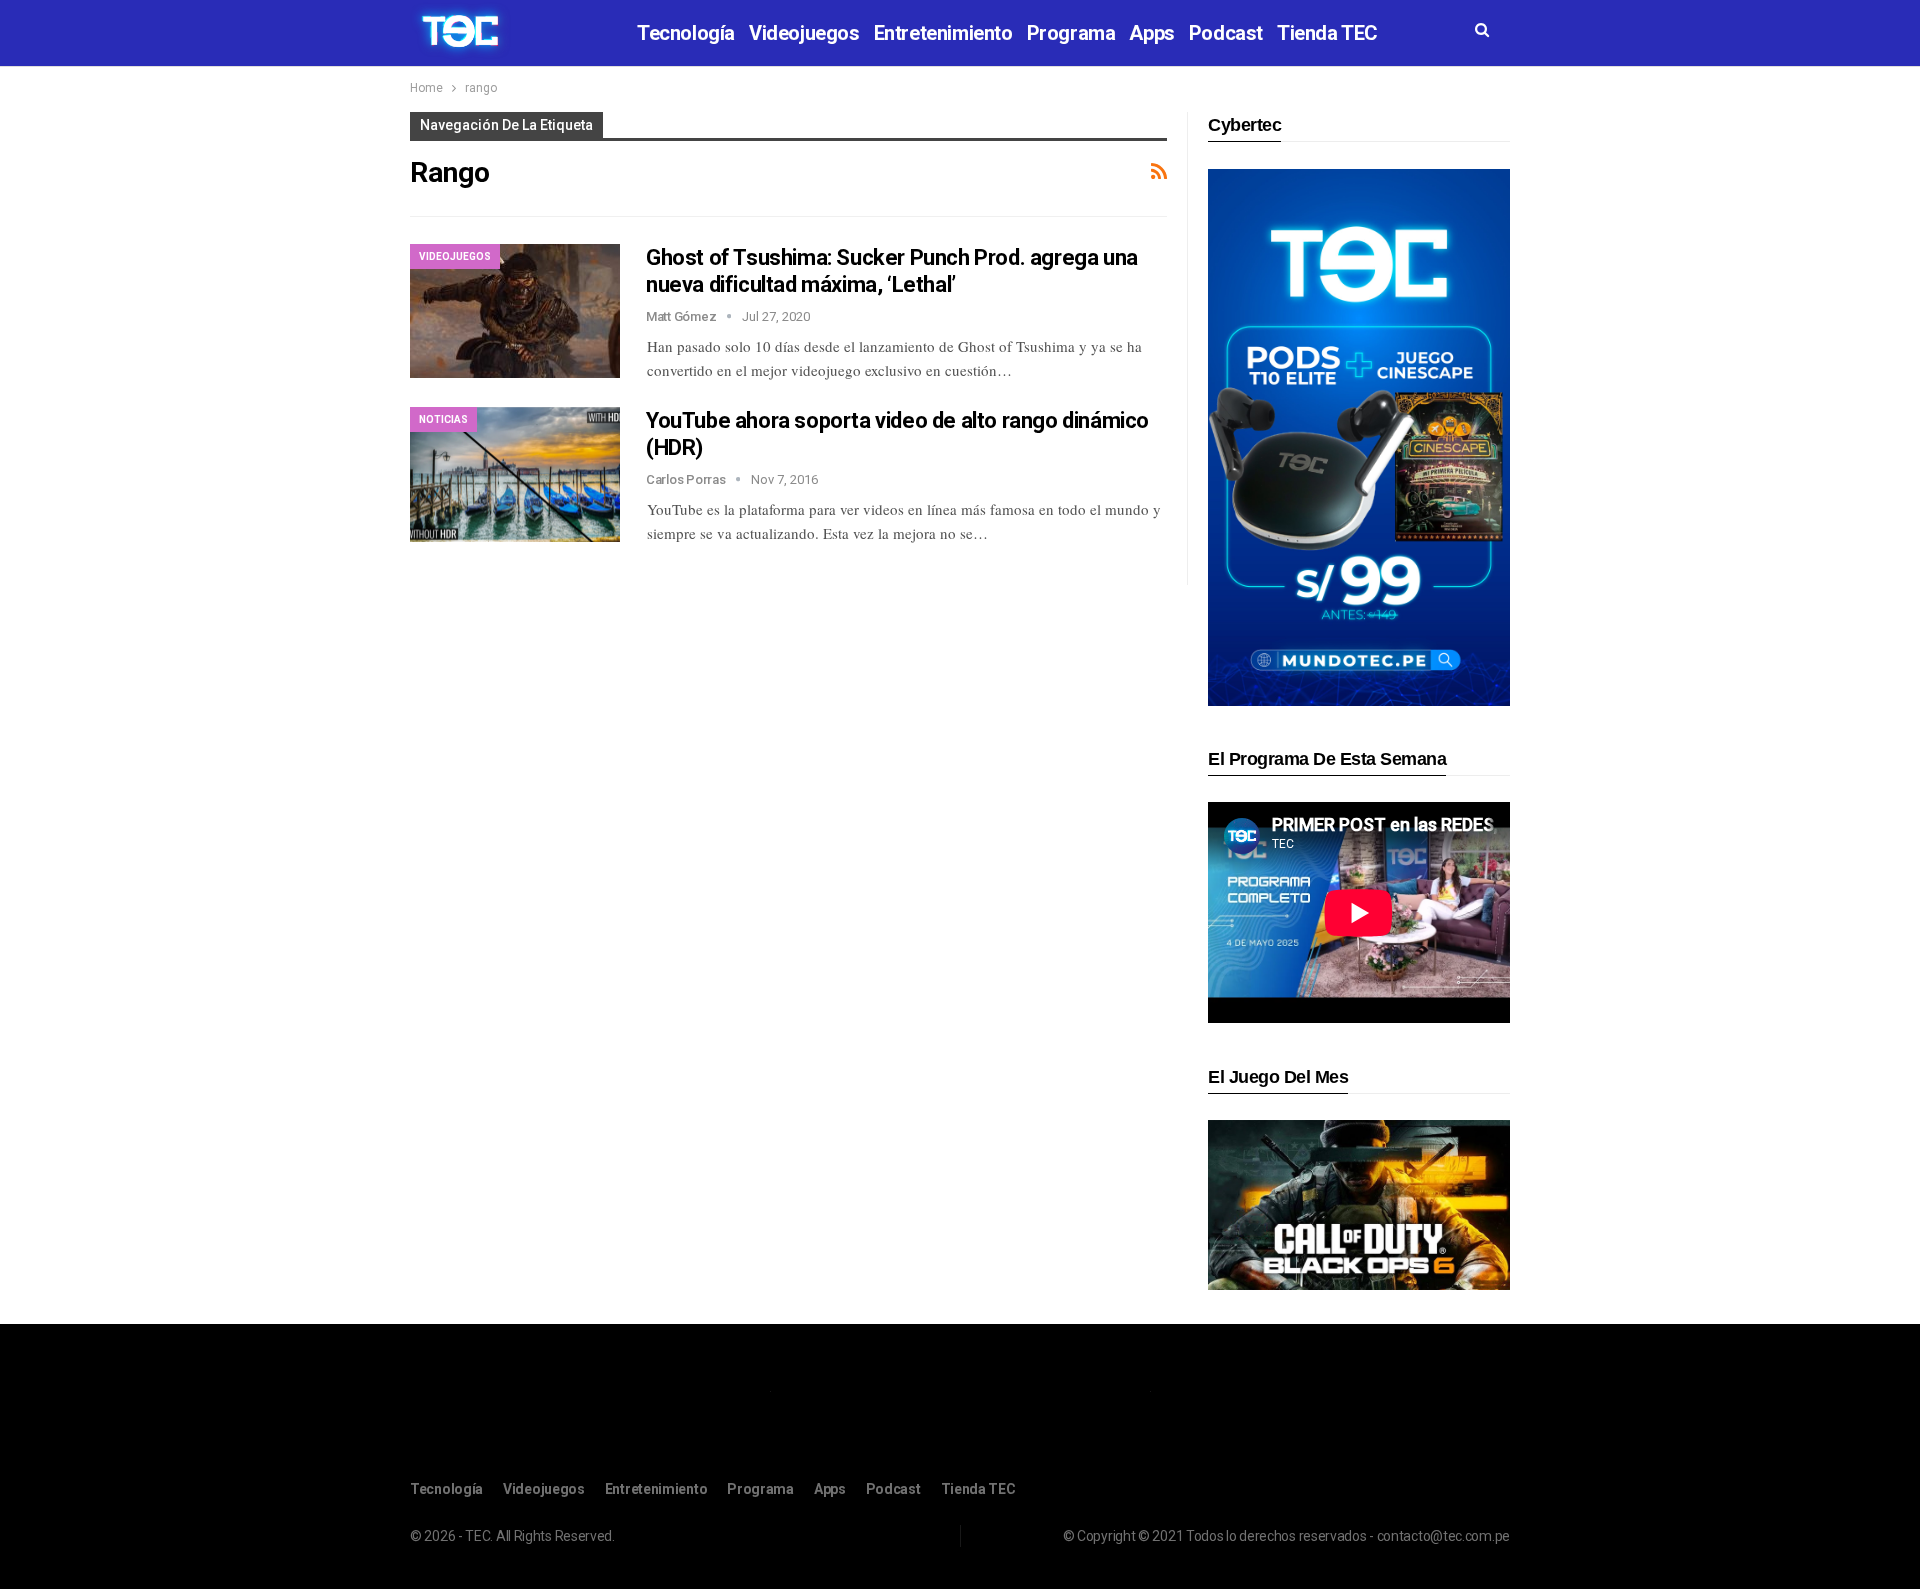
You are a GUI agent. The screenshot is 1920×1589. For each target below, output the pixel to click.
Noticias (443, 419)
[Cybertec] (1359, 436)
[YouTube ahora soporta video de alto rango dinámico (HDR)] (515, 474)
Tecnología (686, 33)
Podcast (1226, 33)
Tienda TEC (1327, 33)
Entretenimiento (943, 33)
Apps (1151, 33)
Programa (1071, 33)
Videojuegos (804, 33)
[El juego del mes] (1359, 1204)
